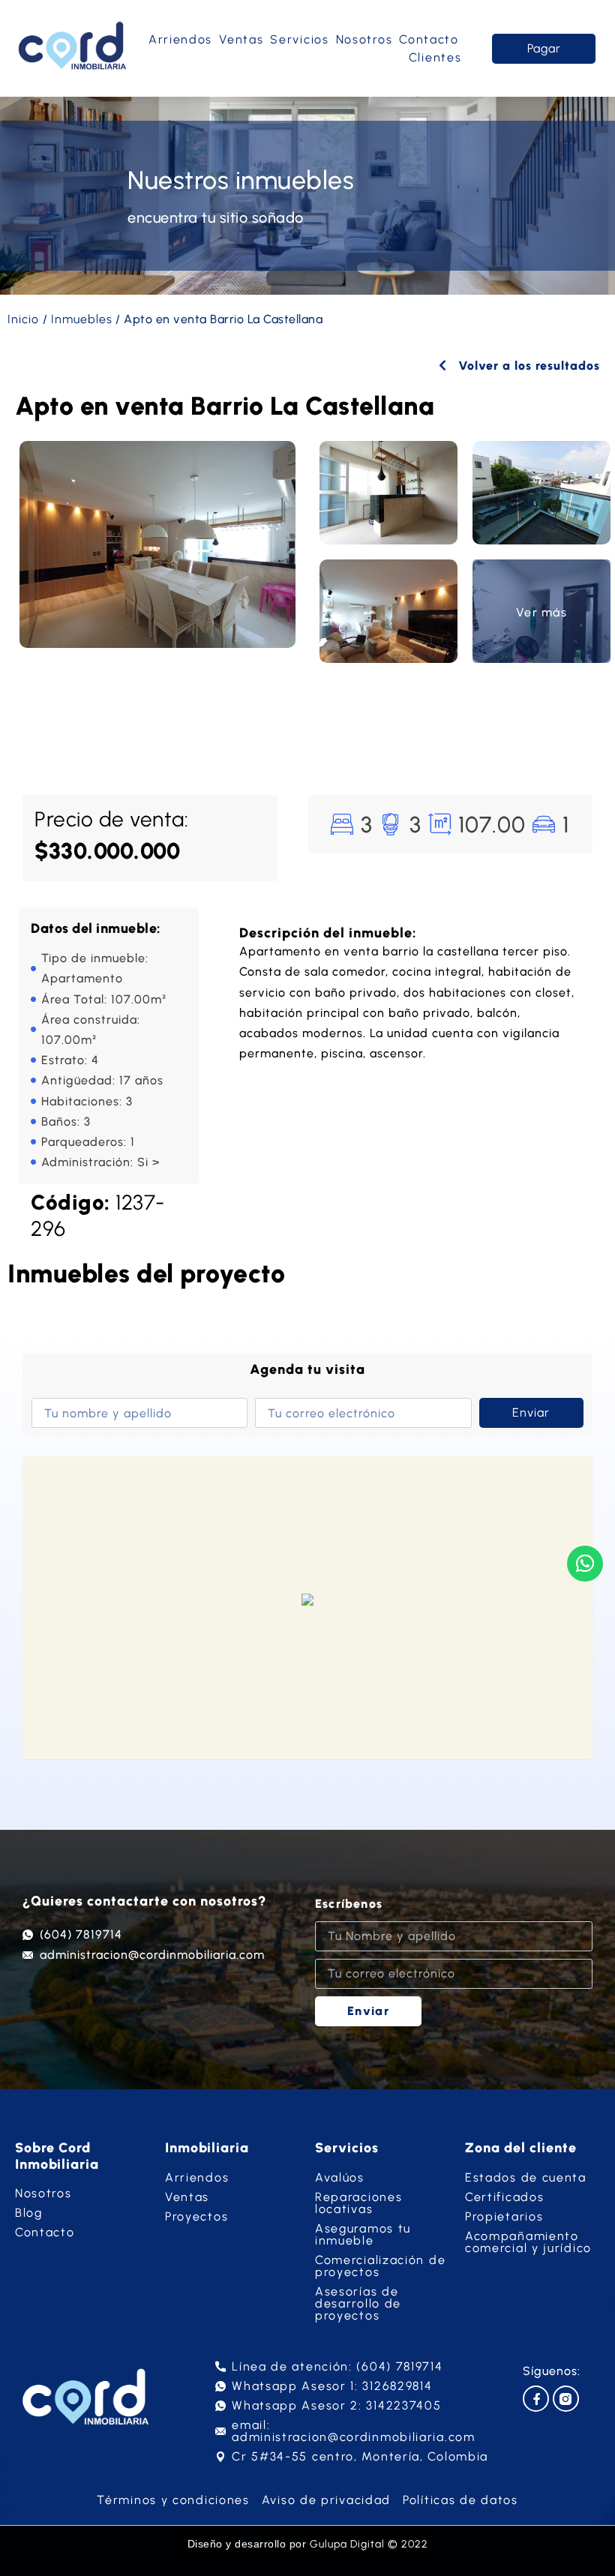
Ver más (541, 612)
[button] (307, 1601)
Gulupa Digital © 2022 (369, 2544)
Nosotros (364, 39)
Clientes (435, 57)
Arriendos (180, 39)
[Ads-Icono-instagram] (566, 2399)
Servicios (299, 39)
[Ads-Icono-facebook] (536, 2399)
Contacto (429, 39)
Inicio (23, 319)
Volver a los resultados (527, 366)
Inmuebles (82, 319)
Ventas (241, 39)
